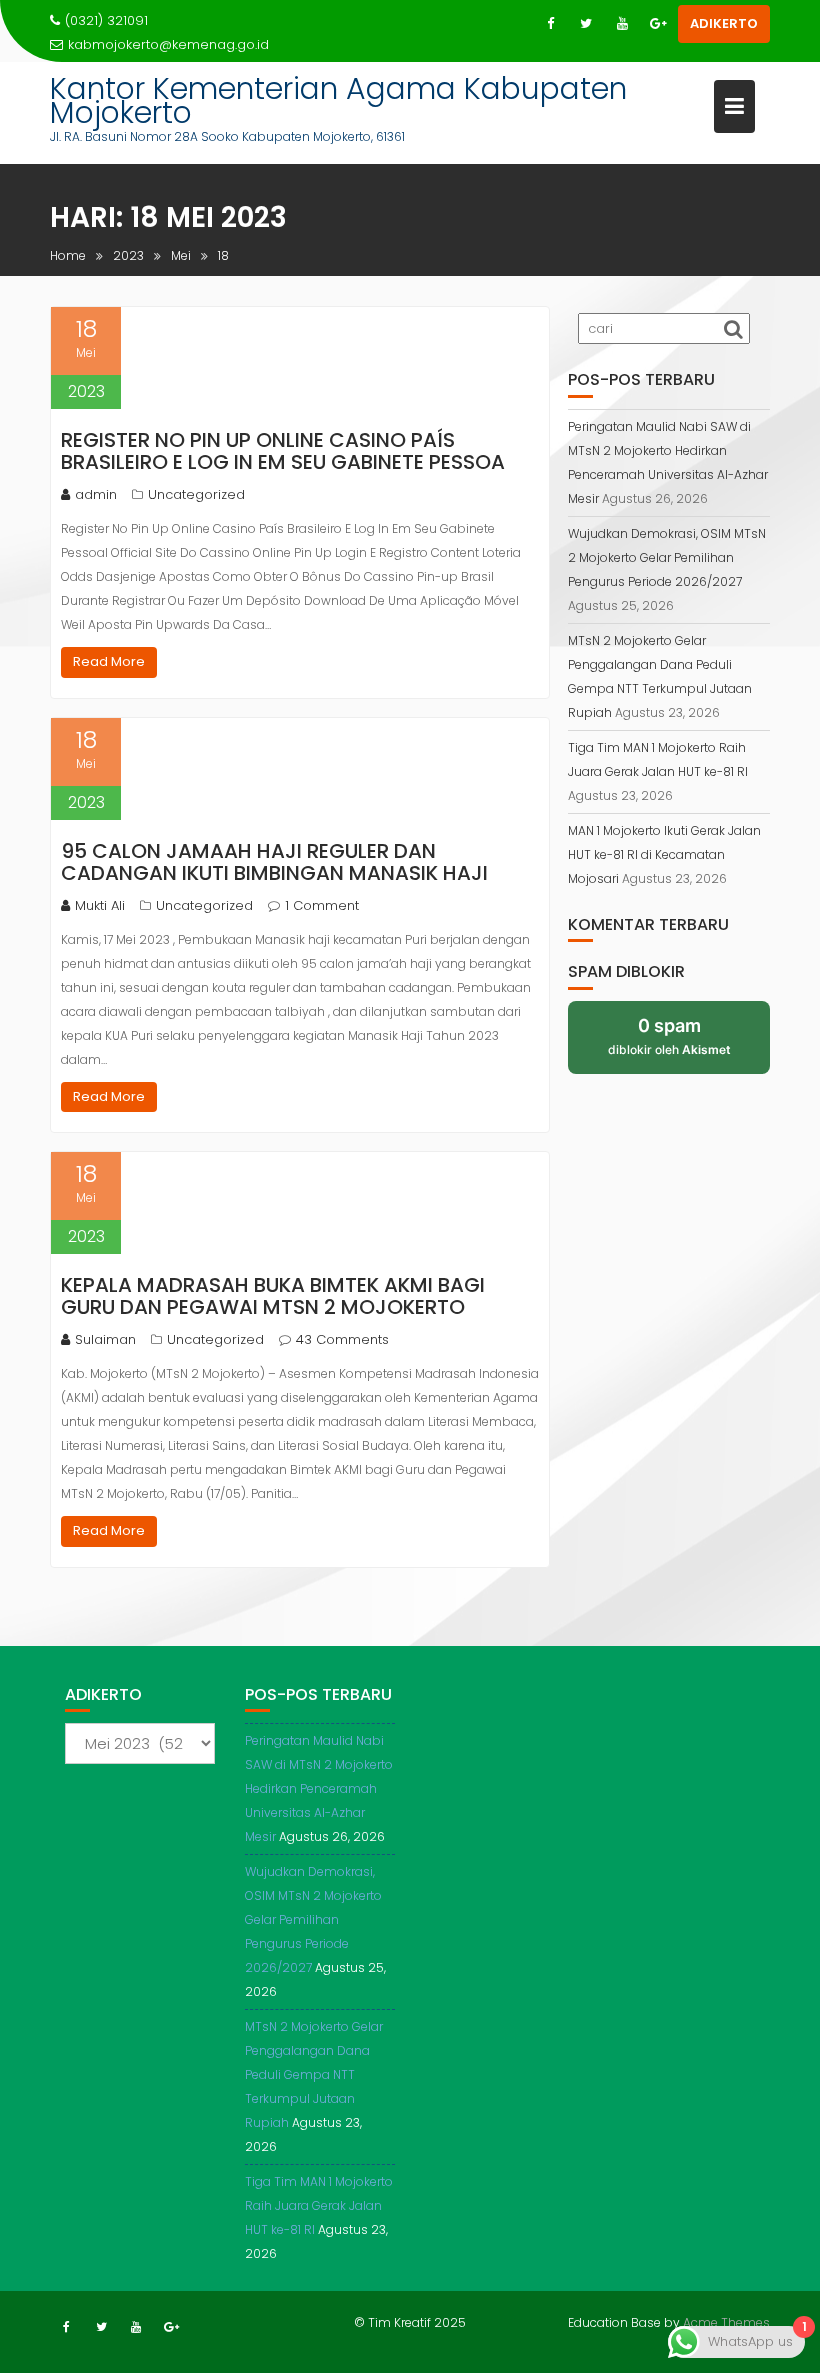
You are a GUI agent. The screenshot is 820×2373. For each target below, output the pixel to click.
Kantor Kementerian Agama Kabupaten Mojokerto (338, 100)
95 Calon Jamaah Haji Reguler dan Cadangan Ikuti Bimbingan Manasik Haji (274, 862)
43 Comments (342, 1339)
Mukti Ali (100, 905)
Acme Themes (726, 2322)
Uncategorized (196, 494)
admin (96, 494)
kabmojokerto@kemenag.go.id (168, 44)
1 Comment (322, 905)
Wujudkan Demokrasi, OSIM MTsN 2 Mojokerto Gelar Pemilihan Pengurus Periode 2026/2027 (667, 557)
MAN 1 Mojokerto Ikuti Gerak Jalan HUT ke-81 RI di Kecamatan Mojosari (664, 854)
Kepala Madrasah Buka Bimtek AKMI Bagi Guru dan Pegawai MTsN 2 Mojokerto (273, 1296)
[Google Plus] (658, 24)
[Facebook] (550, 24)
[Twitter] (586, 24)
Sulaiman (105, 1339)
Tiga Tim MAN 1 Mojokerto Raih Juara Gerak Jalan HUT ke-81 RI (319, 2205)
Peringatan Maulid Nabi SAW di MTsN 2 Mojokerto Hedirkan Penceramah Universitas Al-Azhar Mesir (319, 1788)
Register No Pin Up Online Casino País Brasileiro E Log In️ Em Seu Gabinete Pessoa (283, 451)
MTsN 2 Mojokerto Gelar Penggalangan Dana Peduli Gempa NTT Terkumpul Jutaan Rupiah (314, 2074)
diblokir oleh (669, 1036)
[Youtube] (622, 24)
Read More (109, 661)
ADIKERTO (724, 23)
